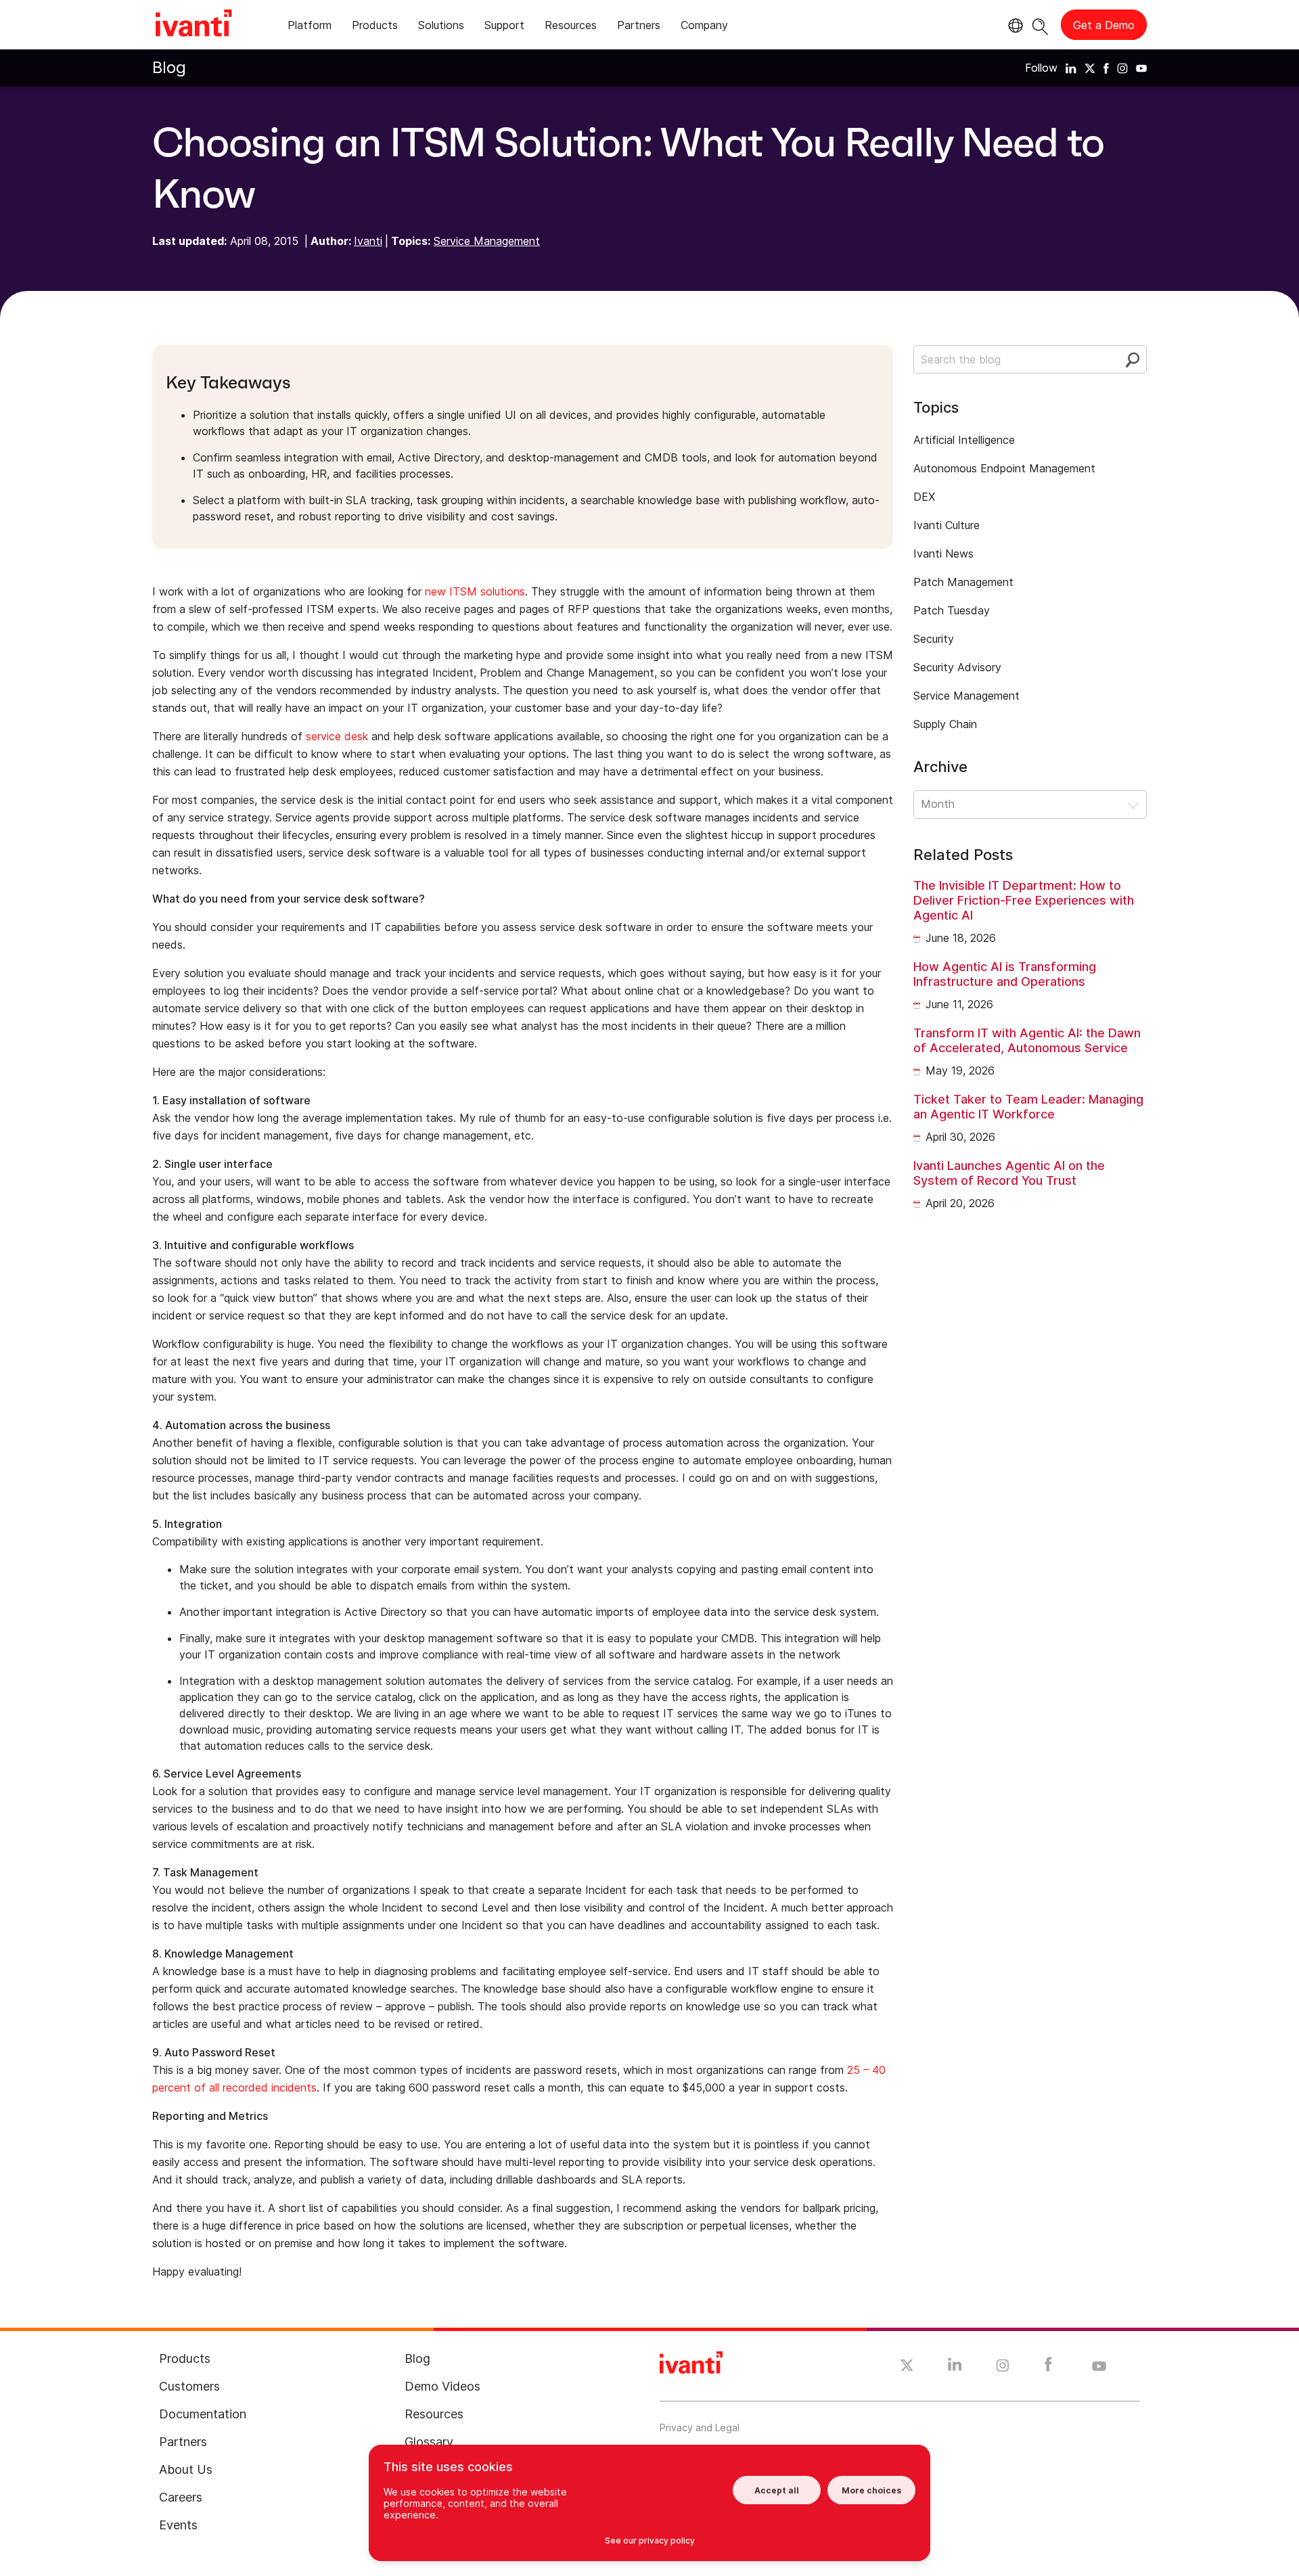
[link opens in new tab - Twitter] (907, 2367)
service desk (337, 736)
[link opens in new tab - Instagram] (1003, 2368)
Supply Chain (945, 724)
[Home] (193, 25)
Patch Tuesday (952, 610)
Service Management (487, 241)
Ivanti (368, 241)
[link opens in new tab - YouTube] (1099, 2367)
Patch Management (963, 582)
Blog (169, 67)
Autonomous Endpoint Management (1004, 468)
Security (934, 639)
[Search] (1040, 25)
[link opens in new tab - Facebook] (1048, 2368)
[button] (1030, 805)
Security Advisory (957, 667)
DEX (924, 497)
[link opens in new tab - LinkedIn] (955, 2368)
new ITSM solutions (475, 591)
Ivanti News (943, 553)
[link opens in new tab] (1071, 68)
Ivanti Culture (947, 525)
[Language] (1013, 26)
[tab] (310, 27)
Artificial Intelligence (964, 440)
